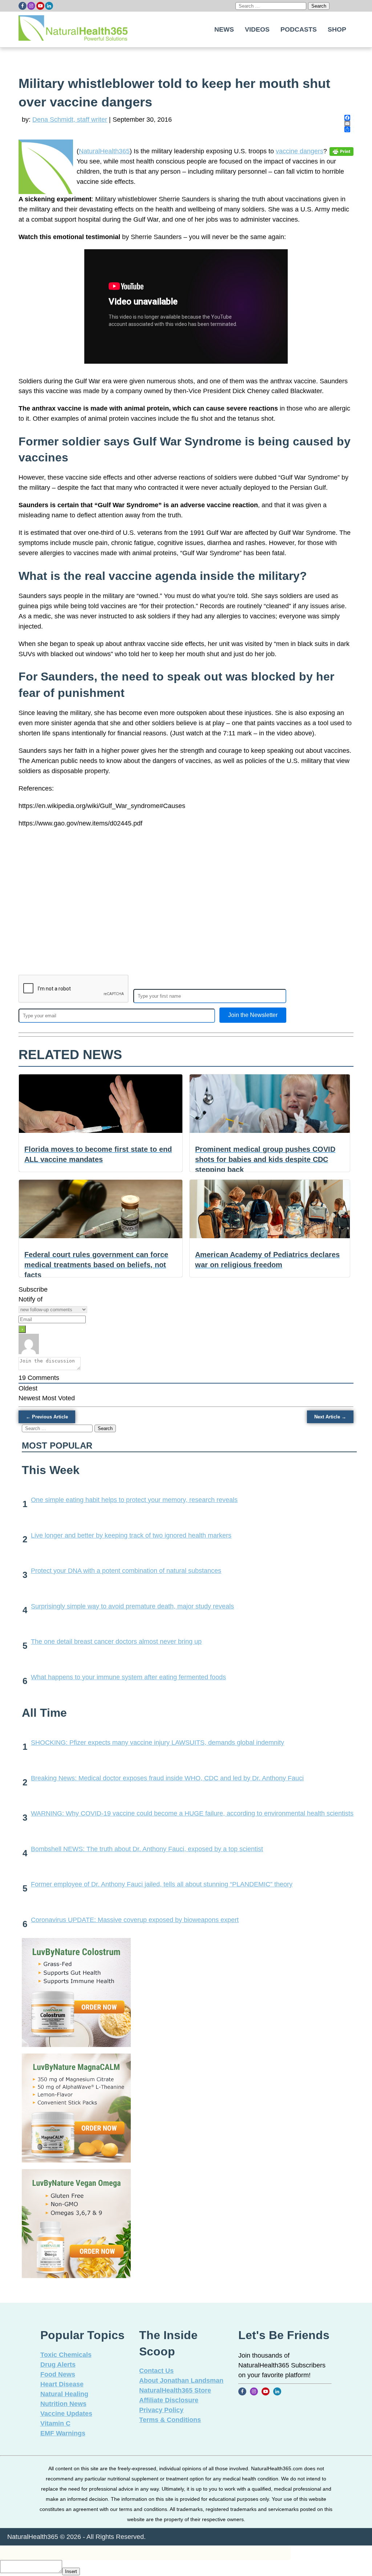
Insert (71, 2571)
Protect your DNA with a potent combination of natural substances (126, 1571)
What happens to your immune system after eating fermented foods (128, 1677)
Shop (337, 29)
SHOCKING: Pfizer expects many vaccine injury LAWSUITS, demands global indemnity (157, 1743)
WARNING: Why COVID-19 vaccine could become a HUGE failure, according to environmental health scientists (192, 1813)
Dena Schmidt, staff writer (70, 120)
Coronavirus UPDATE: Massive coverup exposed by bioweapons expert (135, 1920)
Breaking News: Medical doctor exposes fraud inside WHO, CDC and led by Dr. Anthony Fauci (167, 1778)
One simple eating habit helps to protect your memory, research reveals (134, 1500)
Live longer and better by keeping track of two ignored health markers (131, 1535)
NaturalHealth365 (104, 151)
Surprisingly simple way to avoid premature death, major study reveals (132, 1606)
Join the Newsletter (253, 1015)
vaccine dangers (300, 151)
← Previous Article (47, 1417)
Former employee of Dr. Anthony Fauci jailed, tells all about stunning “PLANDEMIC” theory (162, 1884)
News (224, 29)
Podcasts (299, 29)
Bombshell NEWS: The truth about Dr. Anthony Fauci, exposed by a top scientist (147, 1849)
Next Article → (330, 1417)
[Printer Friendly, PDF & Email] (341, 151)
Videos (257, 29)
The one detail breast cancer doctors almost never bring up (116, 1642)
